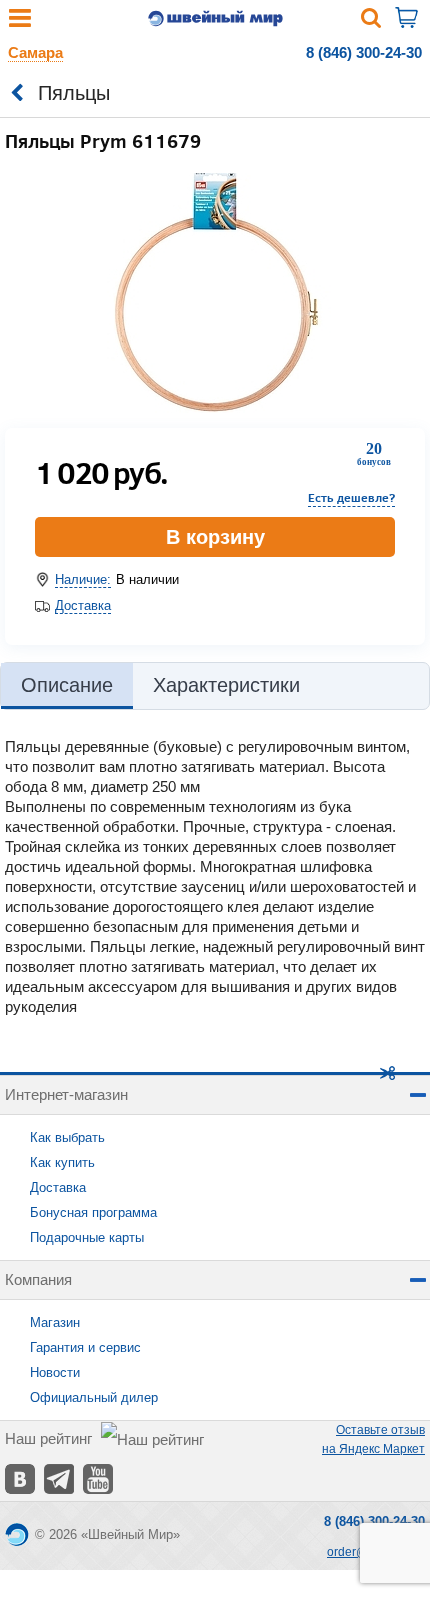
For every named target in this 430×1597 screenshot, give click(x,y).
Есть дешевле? (351, 497)
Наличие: (83, 579)
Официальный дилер (94, 1397)
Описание (67, 685)
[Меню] (20, 22)
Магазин (55, 1322)
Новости (55, 1372)
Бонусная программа (93, 1212)
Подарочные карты (87, 1237)
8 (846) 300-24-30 (364, 52)
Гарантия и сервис (85, 1347)
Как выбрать (67, 1137)
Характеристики (226, 685)
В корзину (215, 537)
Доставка (83, 605)
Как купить (62, 1162)
